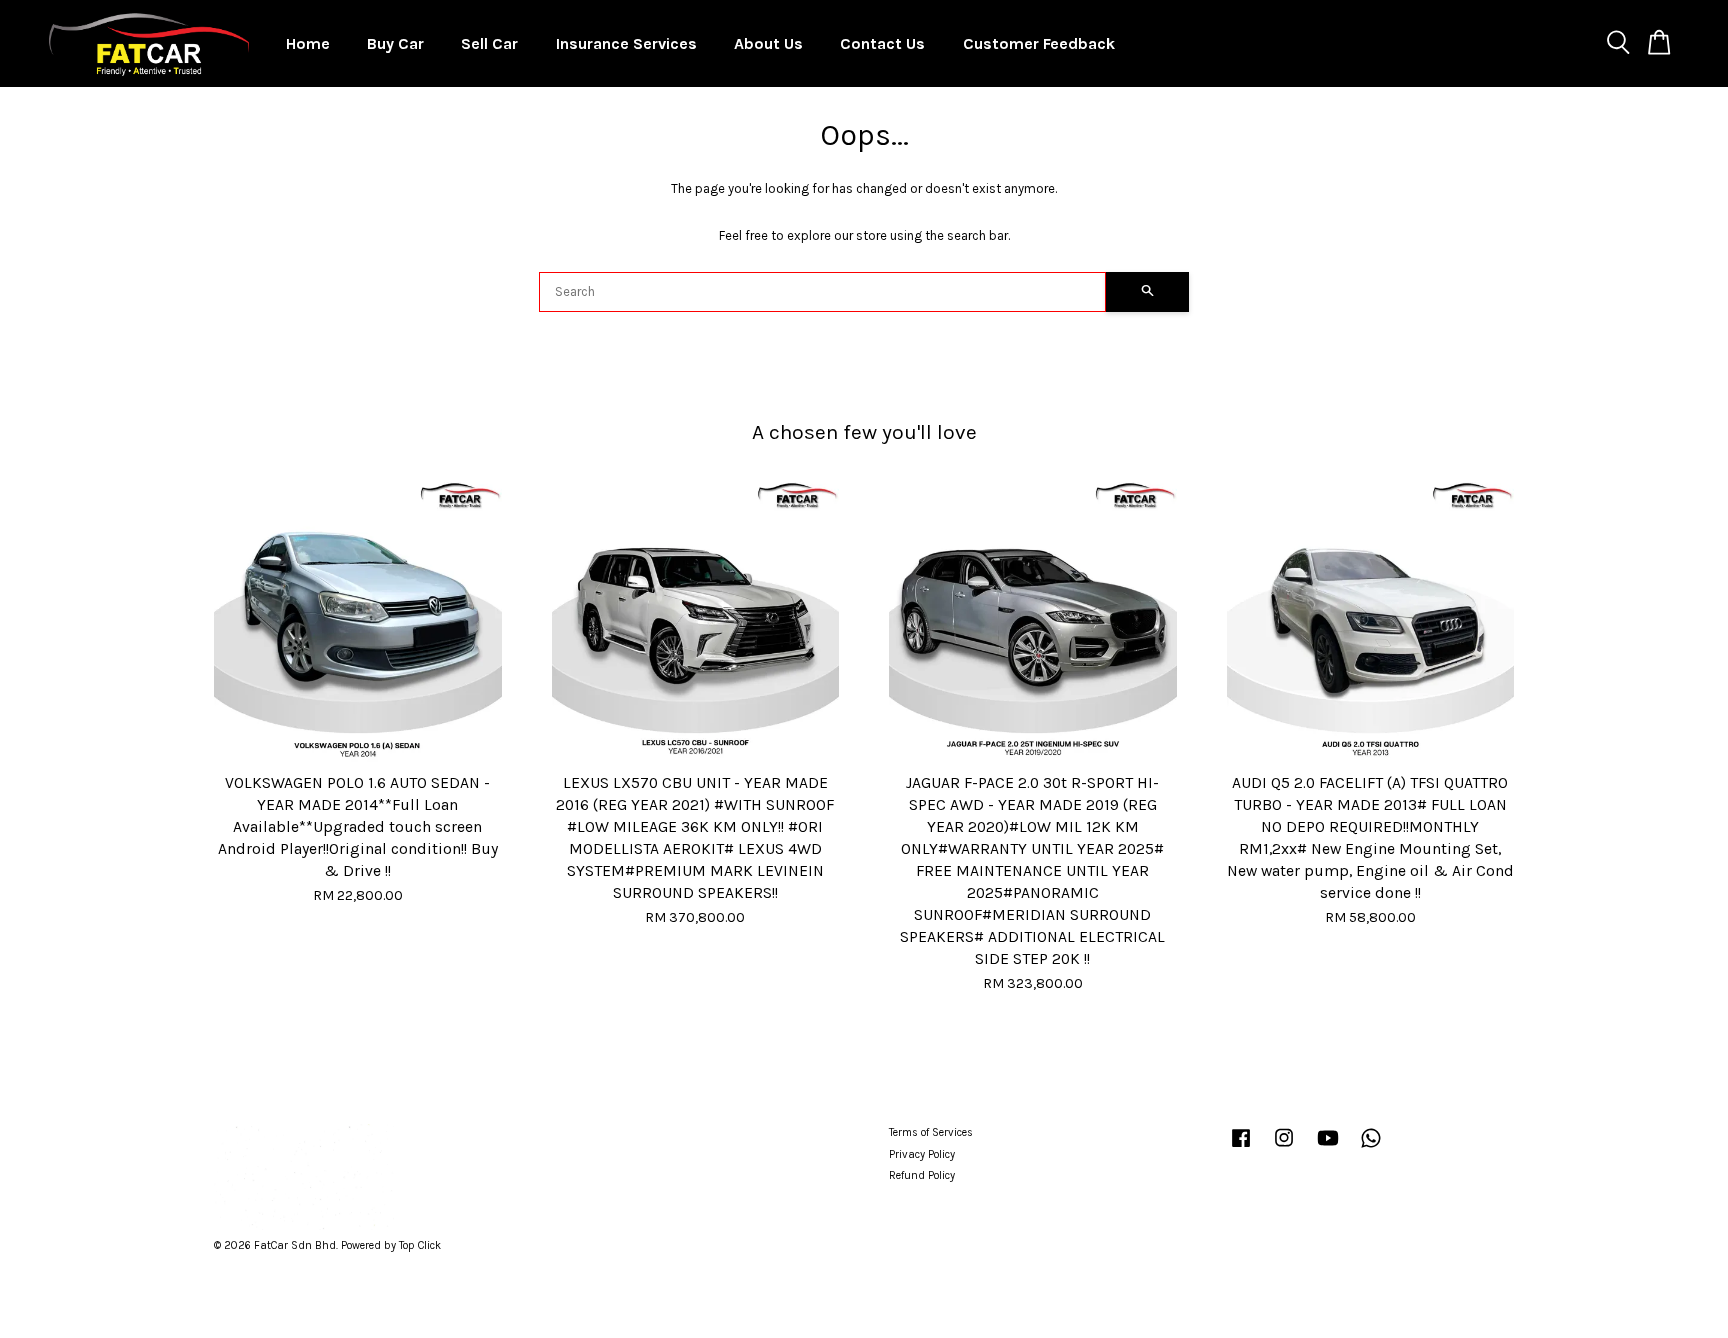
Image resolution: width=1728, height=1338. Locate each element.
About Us (768, 43)
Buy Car (395, 43)
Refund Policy (922, 1175)
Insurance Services (626, 43)
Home (308, 43)
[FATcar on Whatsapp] (1371, 1148)
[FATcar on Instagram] (1284, 1148)
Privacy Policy (922, 1154)
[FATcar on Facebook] (1241, 1148)
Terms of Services (931, 1132)
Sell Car (489, 43)
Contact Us (882, 43)
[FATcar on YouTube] (1328, 1148)
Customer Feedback (1039, 43)
